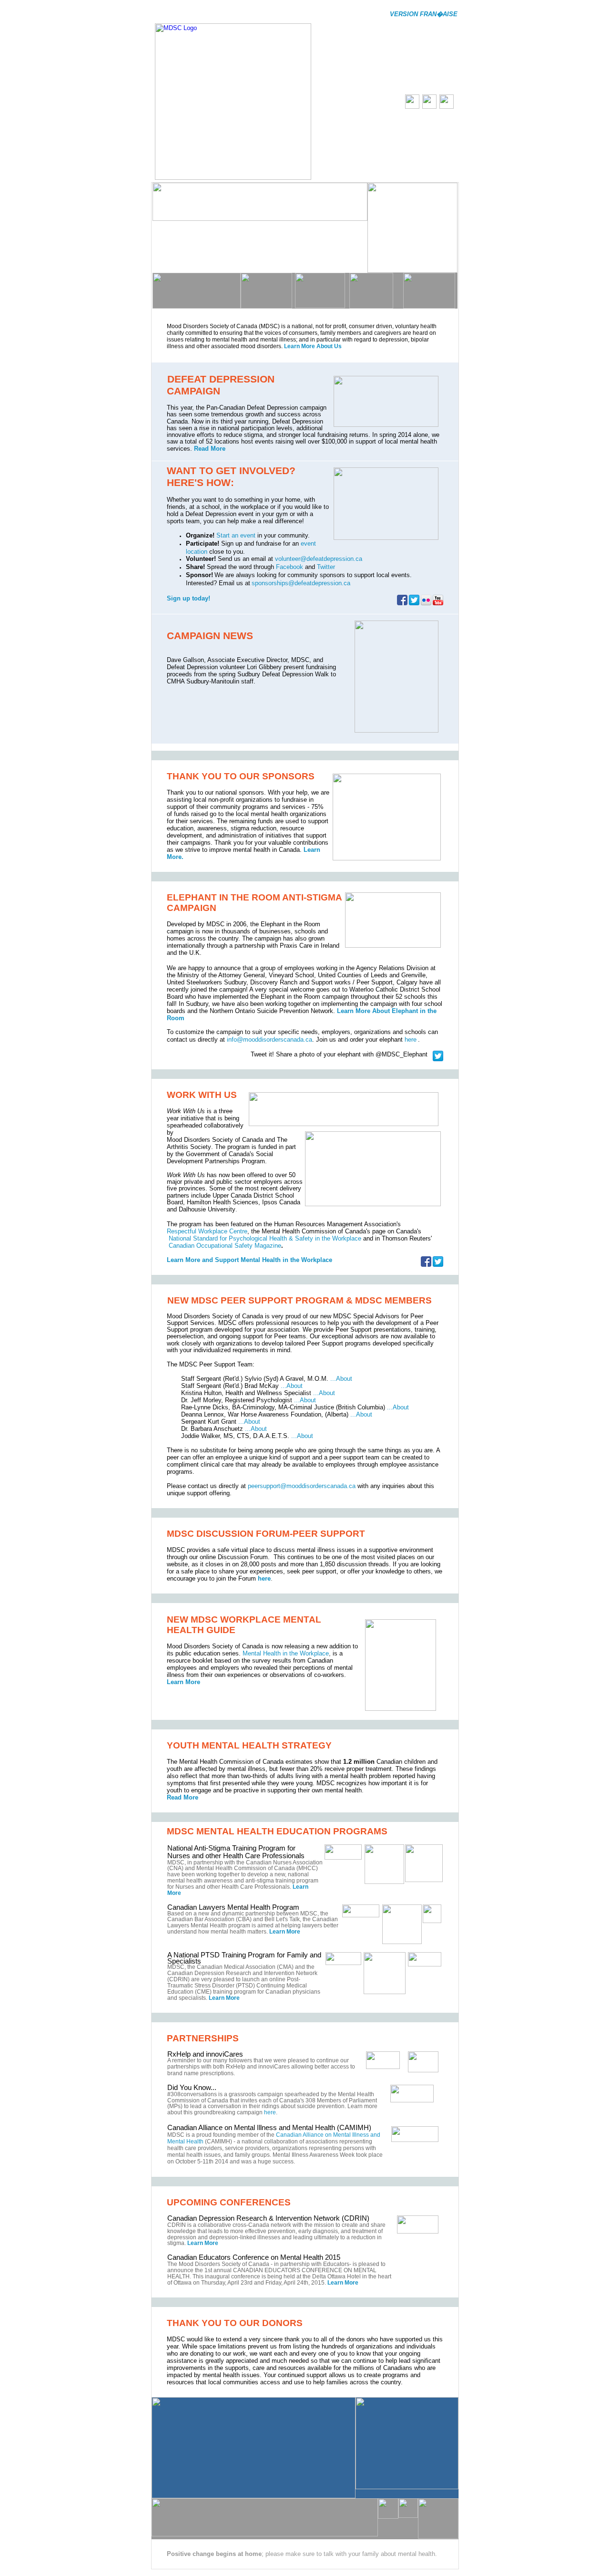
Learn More (183, 1682)
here (411, 1040)
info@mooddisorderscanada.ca (269, 1040)
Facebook (290, 567)
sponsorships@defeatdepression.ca (301, 583)
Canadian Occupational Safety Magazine (225, 1246)
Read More (209, 449)
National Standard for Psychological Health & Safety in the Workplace (265, 1238)
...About (341, 1379)
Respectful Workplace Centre (207, 1231)
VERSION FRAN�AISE (424, 14)
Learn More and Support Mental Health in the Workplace (249, 1260)
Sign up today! (188, 598)
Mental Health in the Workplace (286, 1653)
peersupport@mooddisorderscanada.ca (302, 1486)
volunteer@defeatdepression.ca (319, 559)
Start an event (236, 535)
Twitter (326, 567)
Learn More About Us (313, 346)
